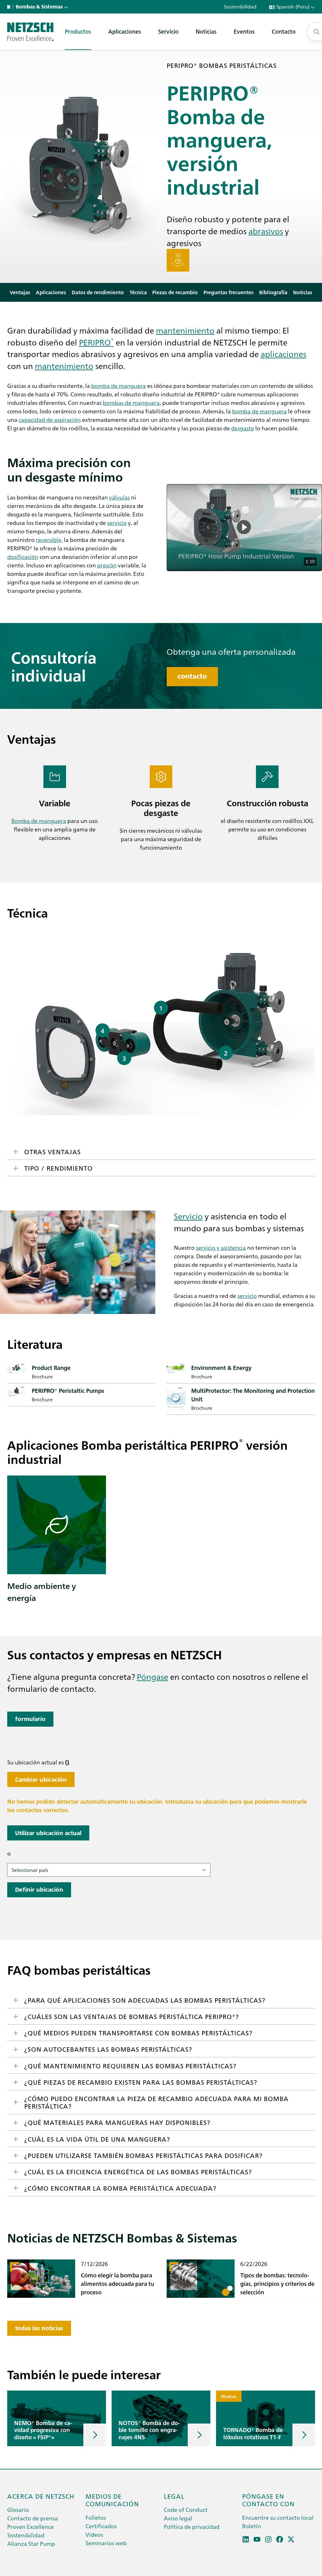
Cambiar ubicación (41, 1780)
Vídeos (94, 2534)
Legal (174, 2496)
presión (107, 565)
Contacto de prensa (33, 2518)
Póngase (153, 1676)
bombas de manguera (131, 403)
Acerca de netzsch (41, 2496)
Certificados (101, 2526)
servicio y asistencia (221, 1247)
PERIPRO (96, 342)
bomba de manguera (119, 386)
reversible (49, 540)
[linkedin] (246, 2539)
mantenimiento (185, 330)
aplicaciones (283, 354)
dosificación (23, 557)
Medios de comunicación (112, 2500)
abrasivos (266, 231)
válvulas (119, 497)
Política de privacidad (192, 2526)
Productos (78, 31)
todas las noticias (39, 2328)
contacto (192, 676)
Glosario (18, 2510)
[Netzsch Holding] (10, 7)
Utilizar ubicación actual (48, 1833)
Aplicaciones (125, 31)
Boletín (252, 2526)
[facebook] (280, 2539)
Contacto (284, 31)
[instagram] (268, 2539)
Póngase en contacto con (268, 2500)
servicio (117, 523)
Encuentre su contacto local (278, 2517)
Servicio (168, 31)
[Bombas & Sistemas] (30, 32)
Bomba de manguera (39, 821)
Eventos (244, 31)
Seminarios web (106, 2543)
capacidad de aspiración (50, 419)
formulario (30, 1719)
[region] (244, 528)
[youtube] (257, 2539)
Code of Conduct (186, 2510)
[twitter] (291, 2539)
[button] (244, 527)
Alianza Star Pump (31, 2543)
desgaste (243, 428)
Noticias (206, 31)
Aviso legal (178, 2518)
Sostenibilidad (26, 2535)
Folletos (96, 2517)
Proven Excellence (31, 2526)
